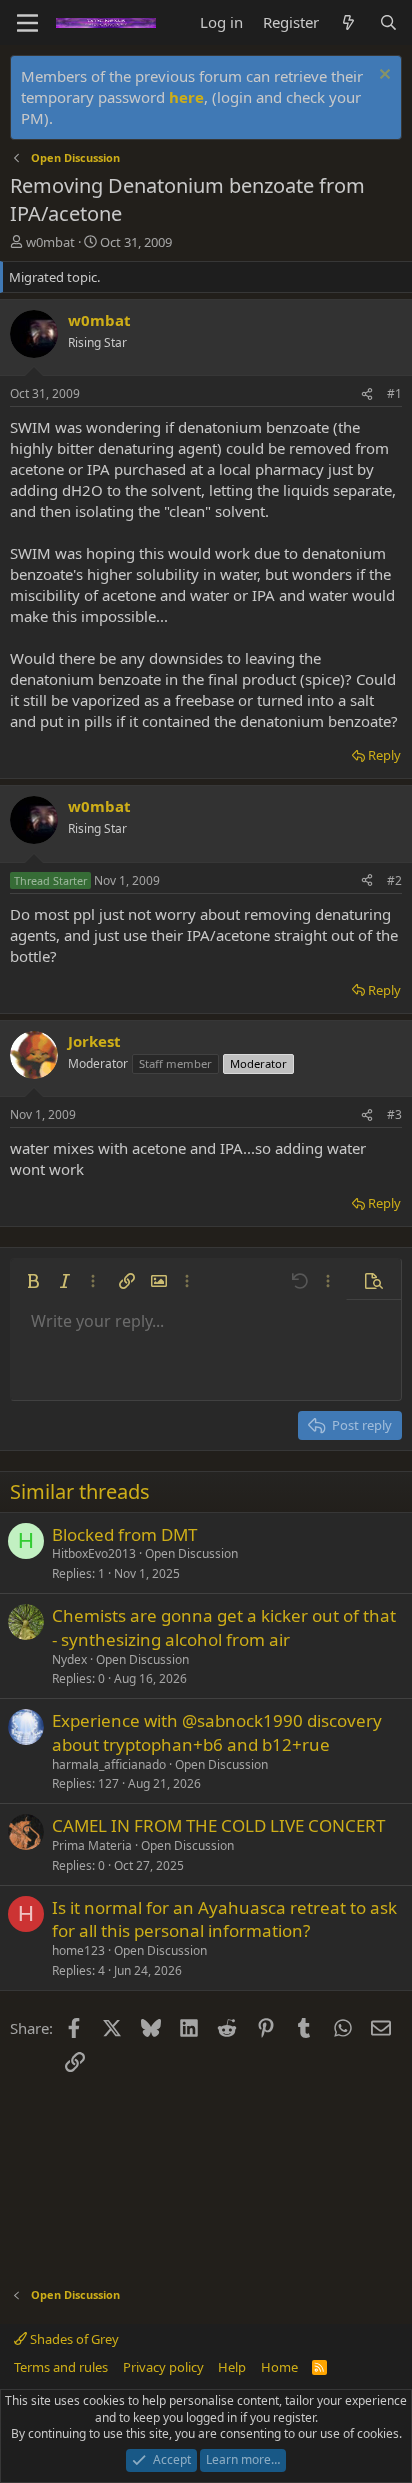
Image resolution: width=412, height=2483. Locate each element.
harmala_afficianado (109, 1764)
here (186, 97)
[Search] (388, 22)
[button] (33, 1281)
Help (232, 2367)
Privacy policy (163, 2367)
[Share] (367, 394)
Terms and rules (61, 2367)
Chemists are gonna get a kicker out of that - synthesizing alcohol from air (224, 1627)
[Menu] (27, 23)
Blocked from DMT (124, 1534)
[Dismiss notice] (382, 76)
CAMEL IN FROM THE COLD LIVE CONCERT (218, 1825)
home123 (78, 1950)
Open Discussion (191, 1553)
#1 (394, 393)
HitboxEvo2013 (94, 1553)
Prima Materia (92, 1845)
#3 (394, 1114)
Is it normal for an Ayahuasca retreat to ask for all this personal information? (224, 1919)
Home (279, 2367)
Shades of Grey (73, 2339)
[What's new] (348, 22)
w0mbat (50, 242)
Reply (384, 755)
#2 (394, 880)
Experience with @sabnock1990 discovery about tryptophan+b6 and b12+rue (217, 1732)
